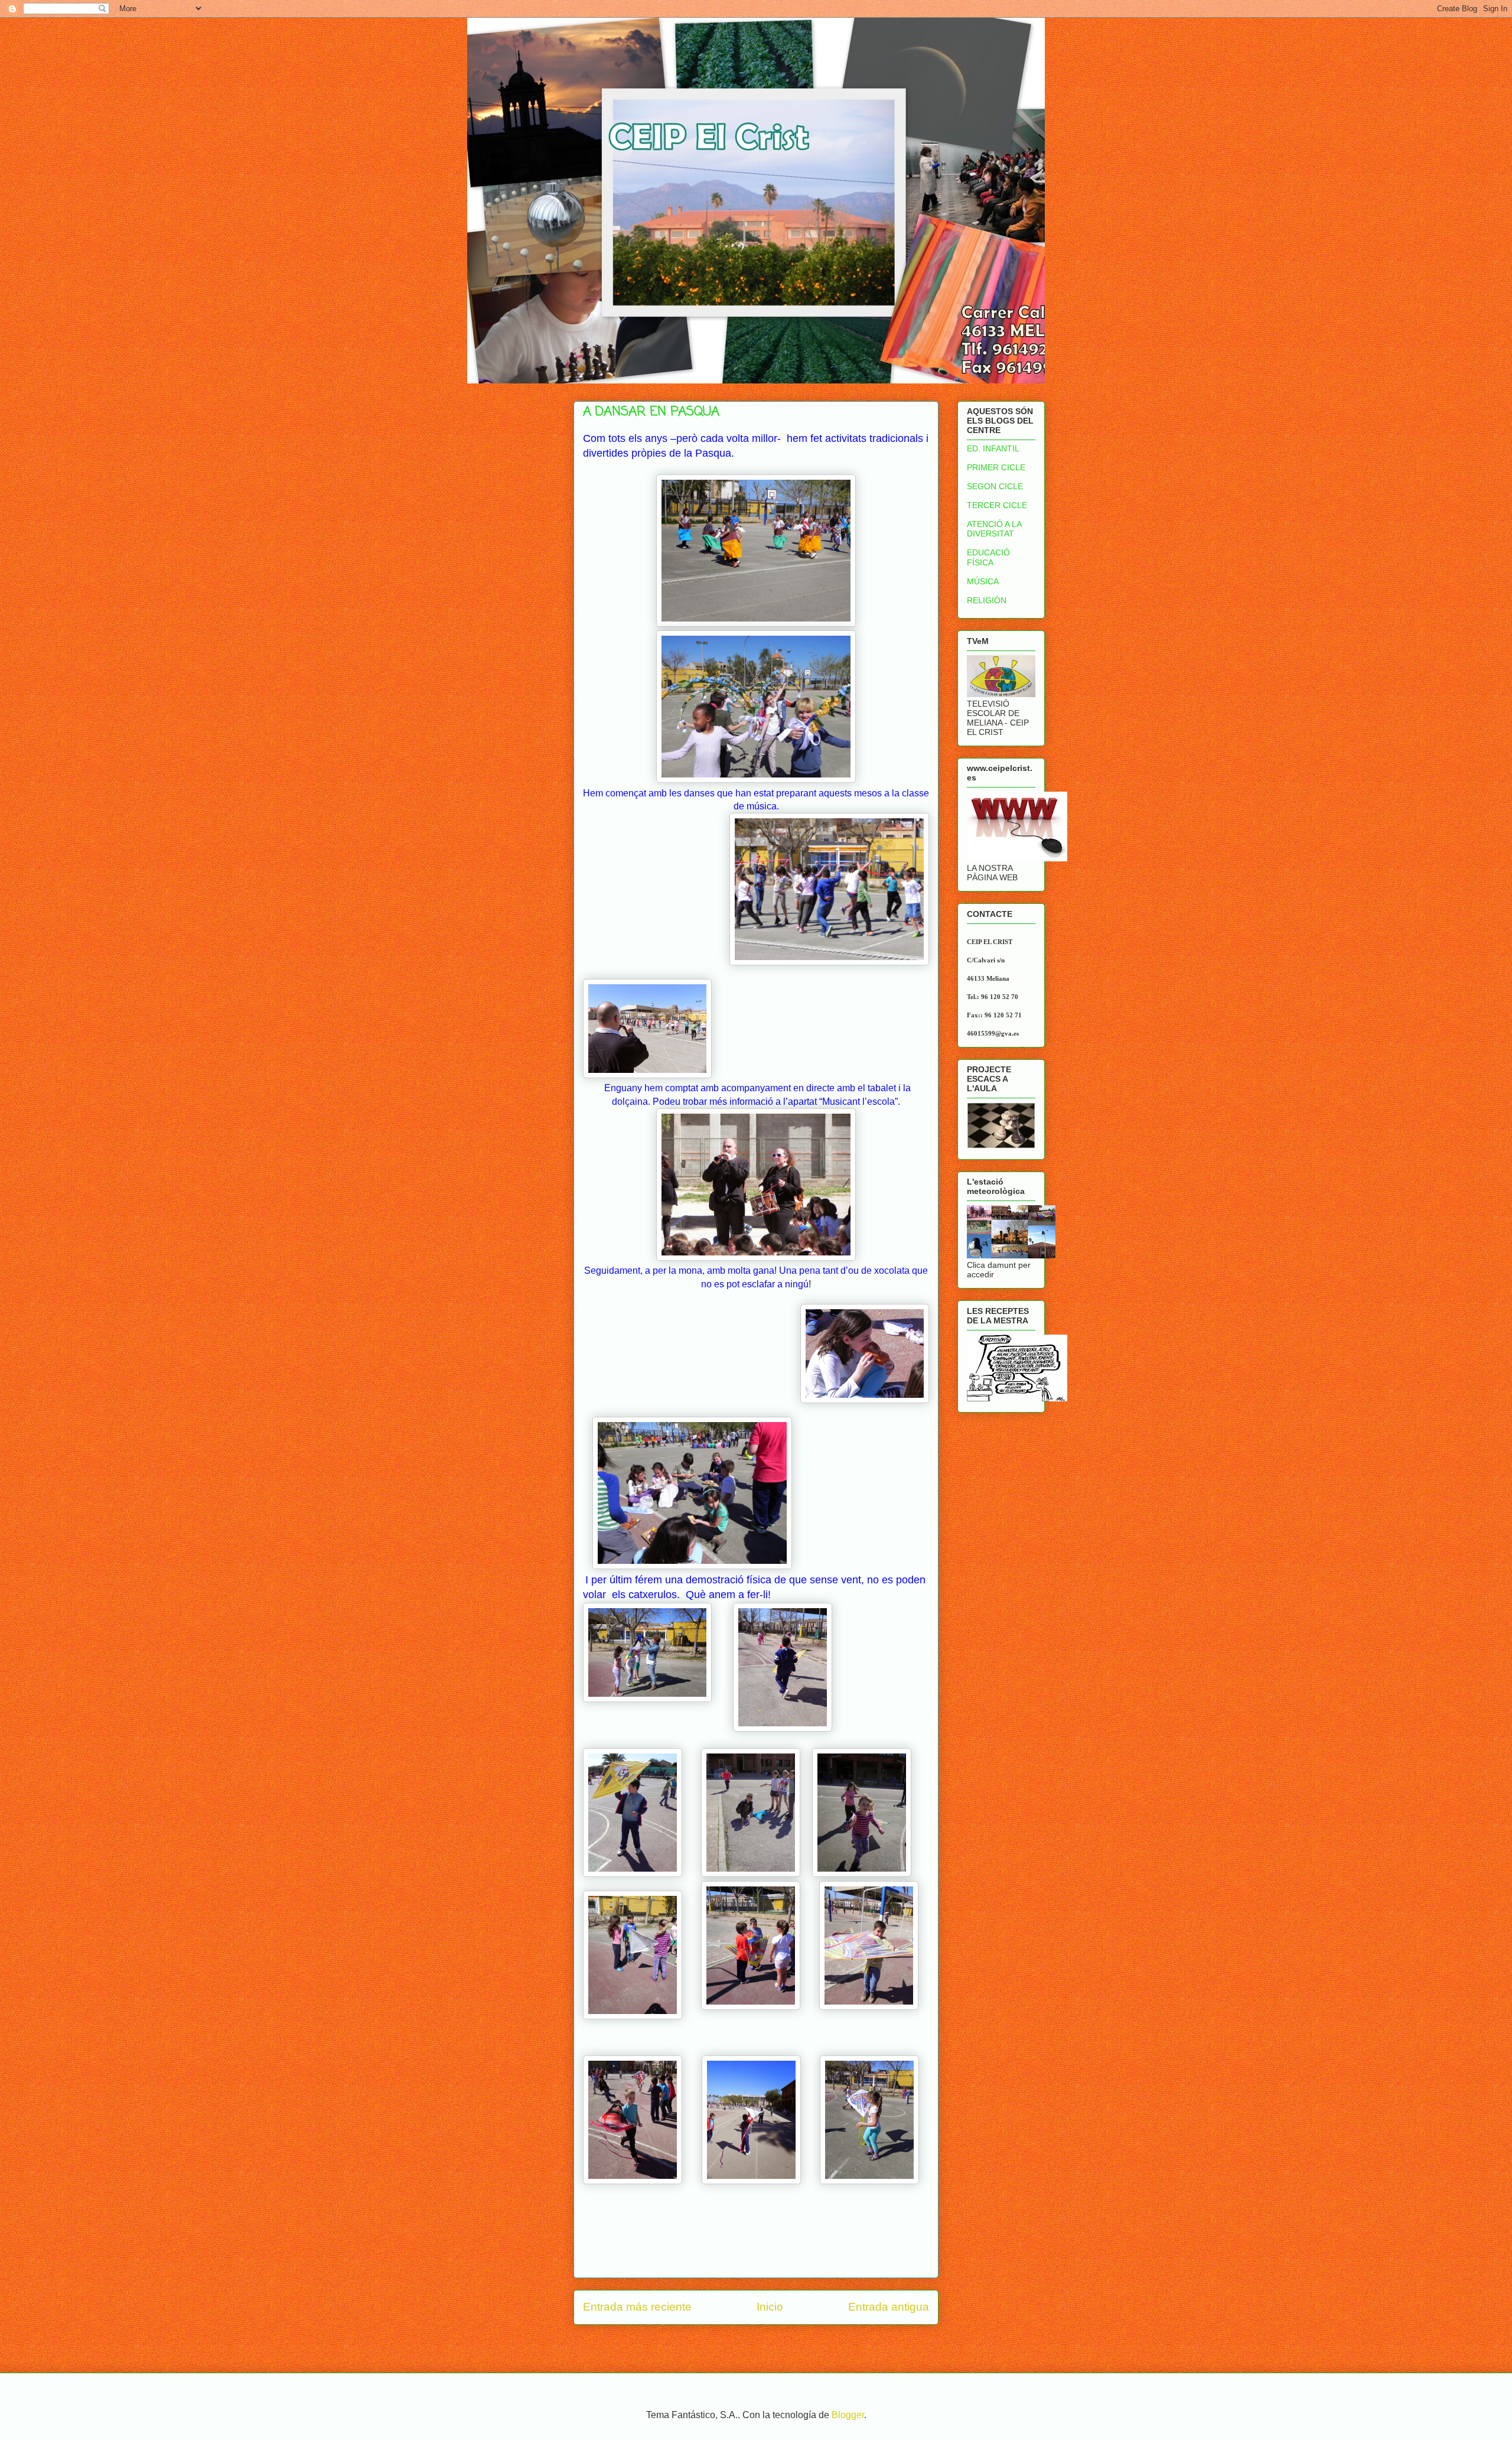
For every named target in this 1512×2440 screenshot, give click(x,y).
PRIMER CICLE (996, 467)
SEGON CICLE (995, 486)
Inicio (770, 2307)
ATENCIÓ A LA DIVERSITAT (994, 529)
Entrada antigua (889, 2307)
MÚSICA (983, 581)
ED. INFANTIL (993, 448)
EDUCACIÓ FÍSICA (988, 557)
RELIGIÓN (987, 600)
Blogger (848, 2415)
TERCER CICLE (997, 505)
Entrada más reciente (637, 2307)
